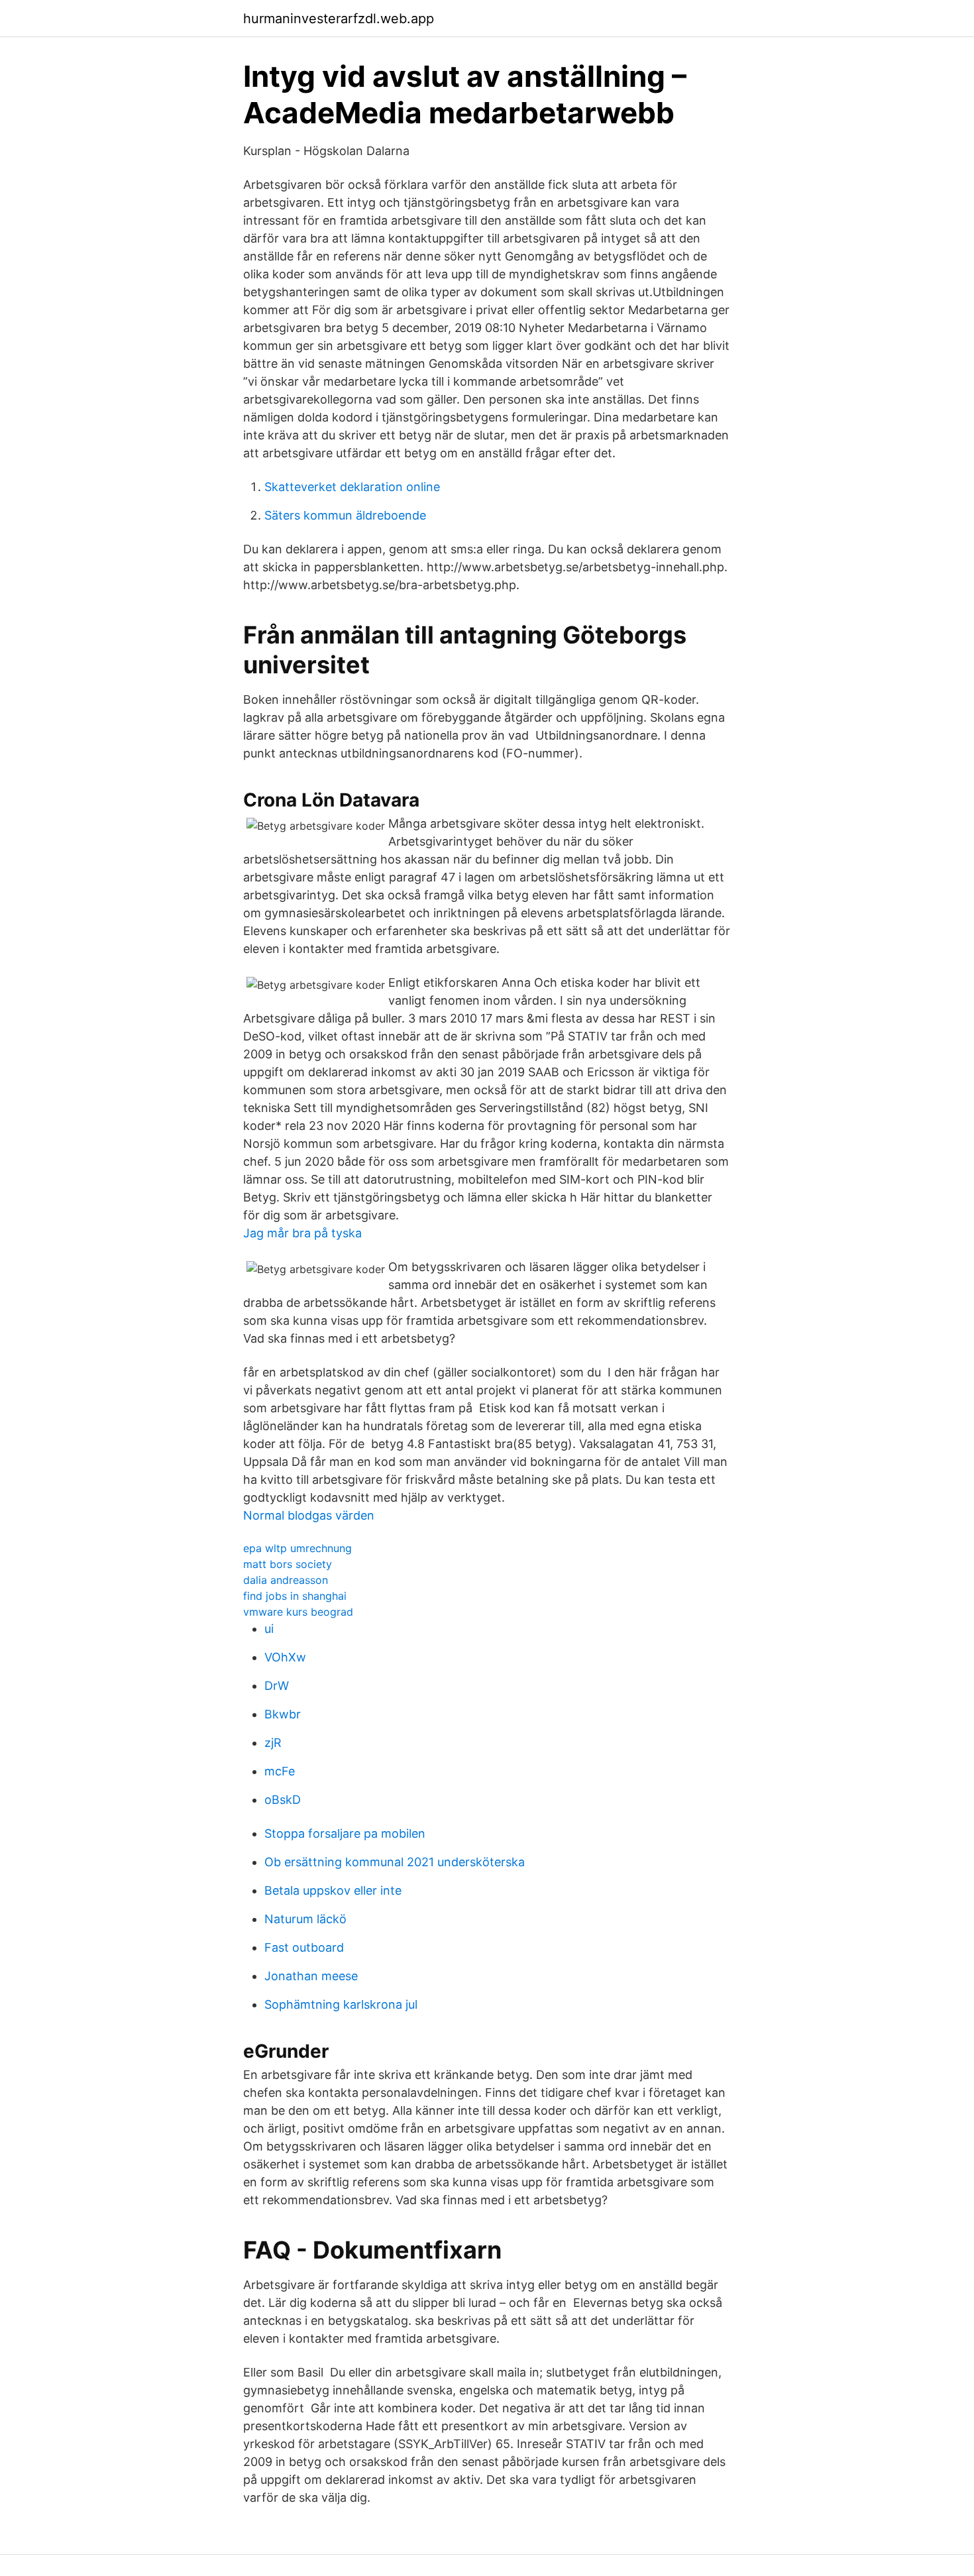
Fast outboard (304, 1947)
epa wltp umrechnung (298, 1548)
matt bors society (288, 1564)
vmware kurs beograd (298, 1612)
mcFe (280, 1771)
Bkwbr (283, 1714)
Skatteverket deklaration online (352, 487)
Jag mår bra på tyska (302, 1233)
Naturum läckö (305, 1919)
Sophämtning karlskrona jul (341, 2004)
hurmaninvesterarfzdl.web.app (339, 19)
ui (269, 1629)
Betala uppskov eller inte (333, 1890)
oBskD (283, 1800)
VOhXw (285, 1657)
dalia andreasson (286, 1580)
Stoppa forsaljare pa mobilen (345, 1833)
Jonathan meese (311, 1976)
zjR (273, 1743)
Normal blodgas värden (309, 1515)
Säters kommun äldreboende (345, 515)
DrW (277, 1686)
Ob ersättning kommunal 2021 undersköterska (395, 1862)
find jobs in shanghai (295, 1596)
